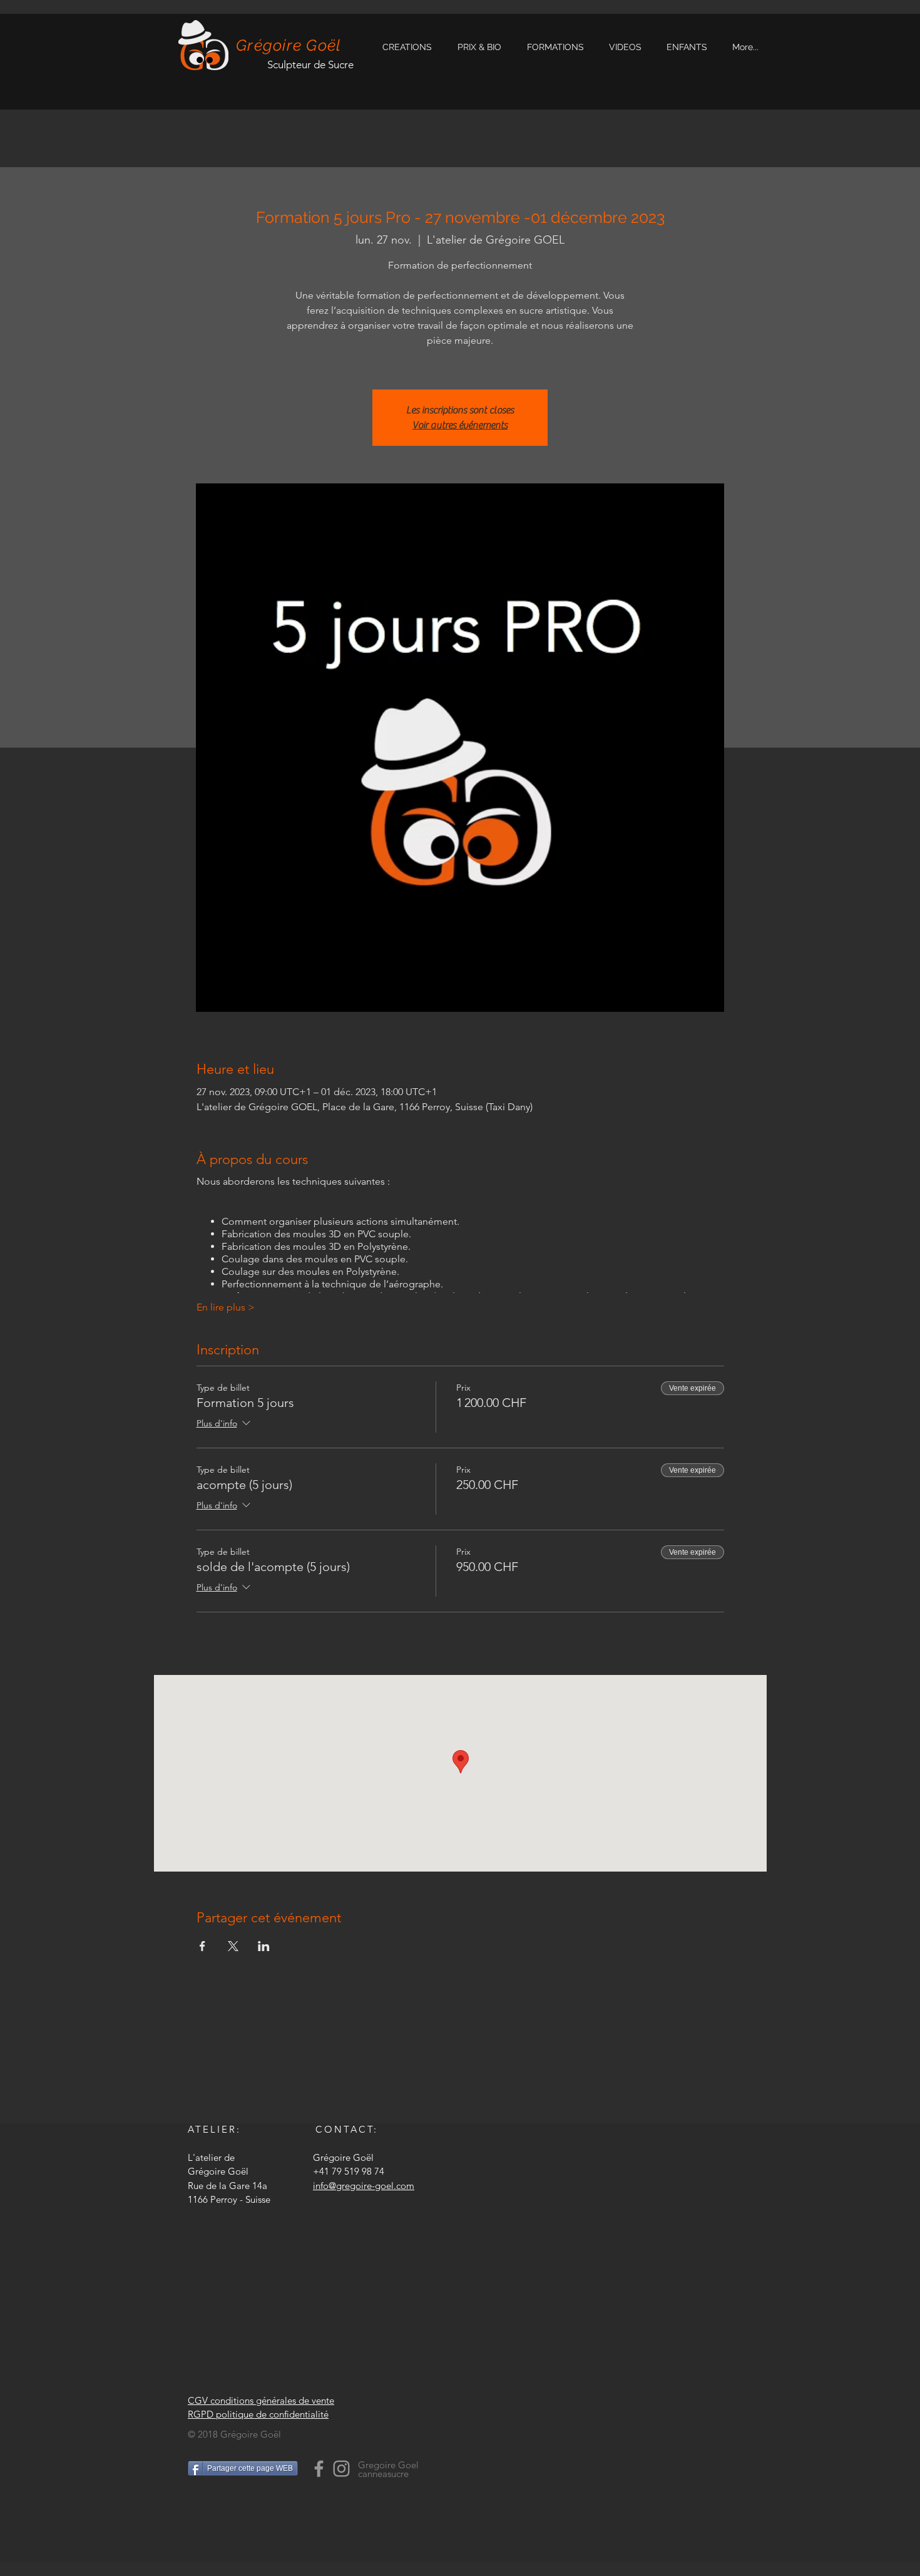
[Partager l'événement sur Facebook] (202, 1946)
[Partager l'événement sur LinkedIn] (264, 1946)
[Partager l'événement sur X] (233, 1946)
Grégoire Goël (289, 45)
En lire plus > (226, 1307)
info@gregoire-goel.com (364, 2186)
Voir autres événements (460, 425)
